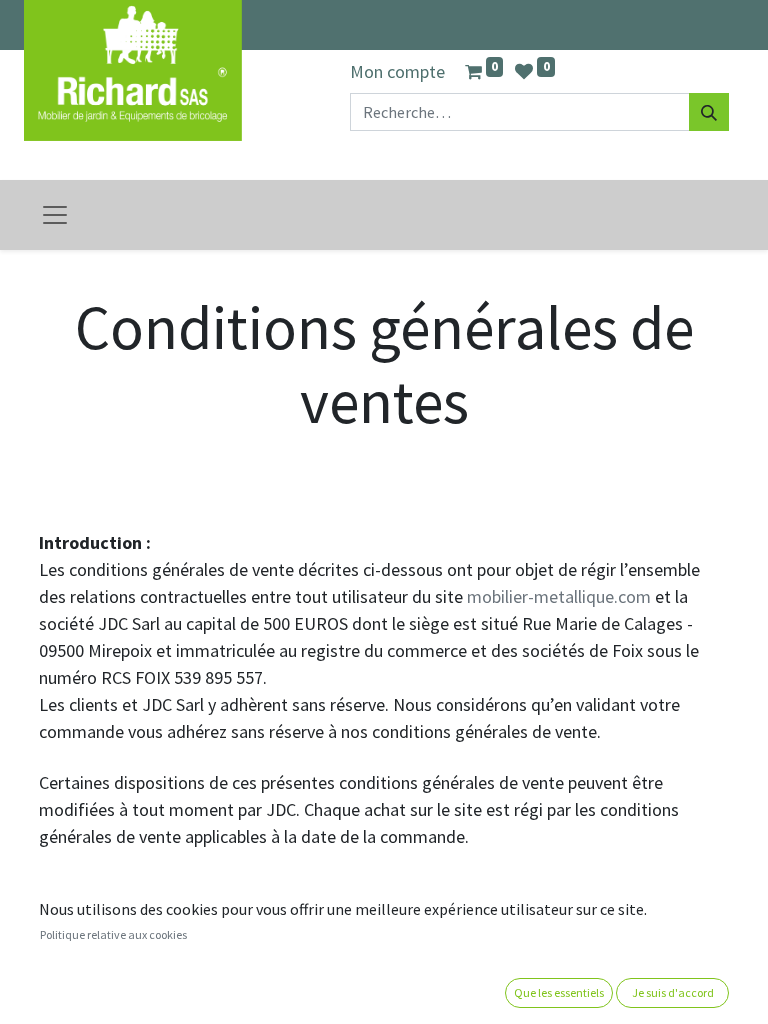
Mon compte (397, 71)
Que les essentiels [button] (559, 992)
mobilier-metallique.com (559, 596)
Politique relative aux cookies (113, 934)
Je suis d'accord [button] (673, 992)
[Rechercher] (709, 112)
